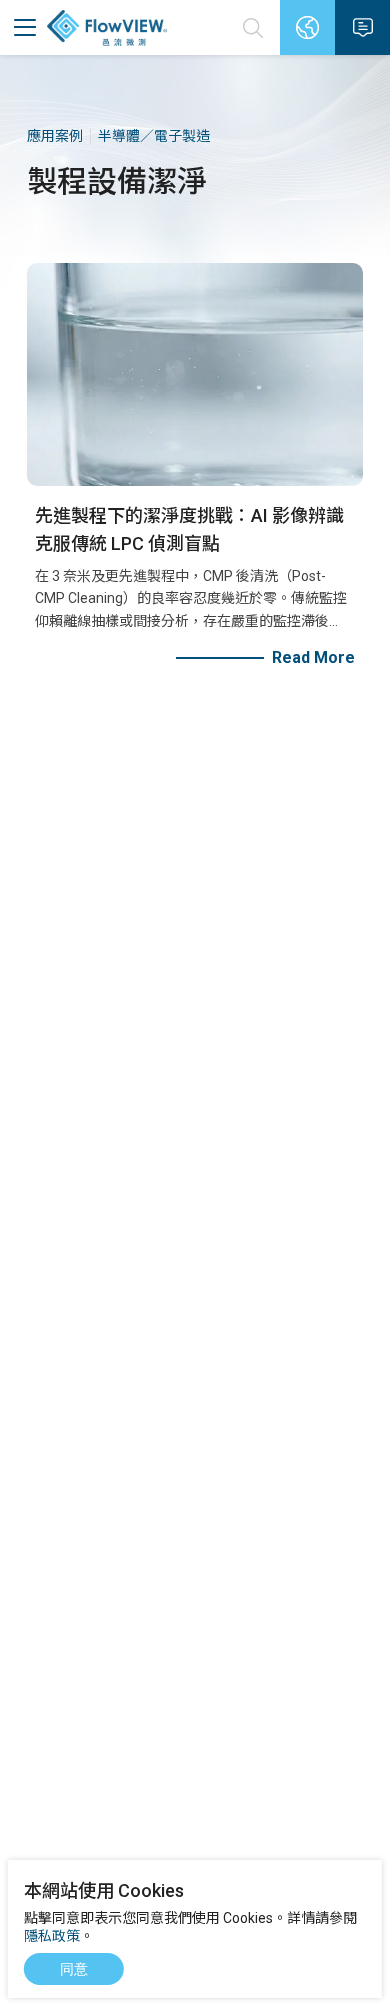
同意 (74, 1969)
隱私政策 (52, 1936)
